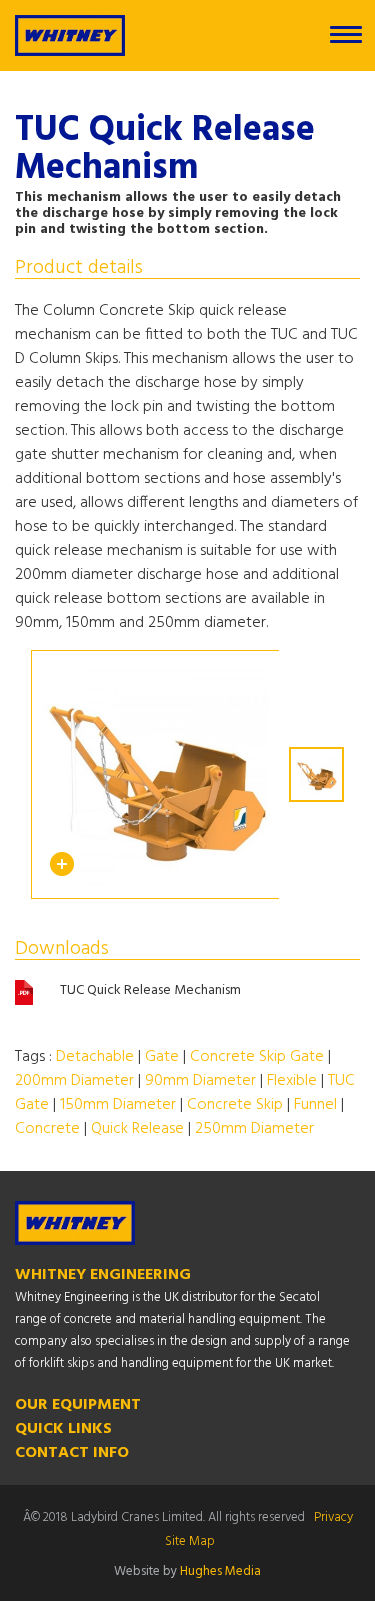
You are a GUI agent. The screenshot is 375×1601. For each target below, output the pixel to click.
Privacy (333, 1517)
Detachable (95, 1057)
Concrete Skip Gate (257, 1057)
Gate (162, 1057)
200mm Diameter (74, 1081)
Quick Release (137, 1129)
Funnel (315, 1105)
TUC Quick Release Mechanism (150, 991)
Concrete (47, 1129)
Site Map (190, 1541)
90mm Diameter (200, 1081)
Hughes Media (220, 1571)
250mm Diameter (254, 1129)
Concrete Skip (235, 1105)
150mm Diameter (118, 1105)
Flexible (292, 1081)
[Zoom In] (61, 872)
